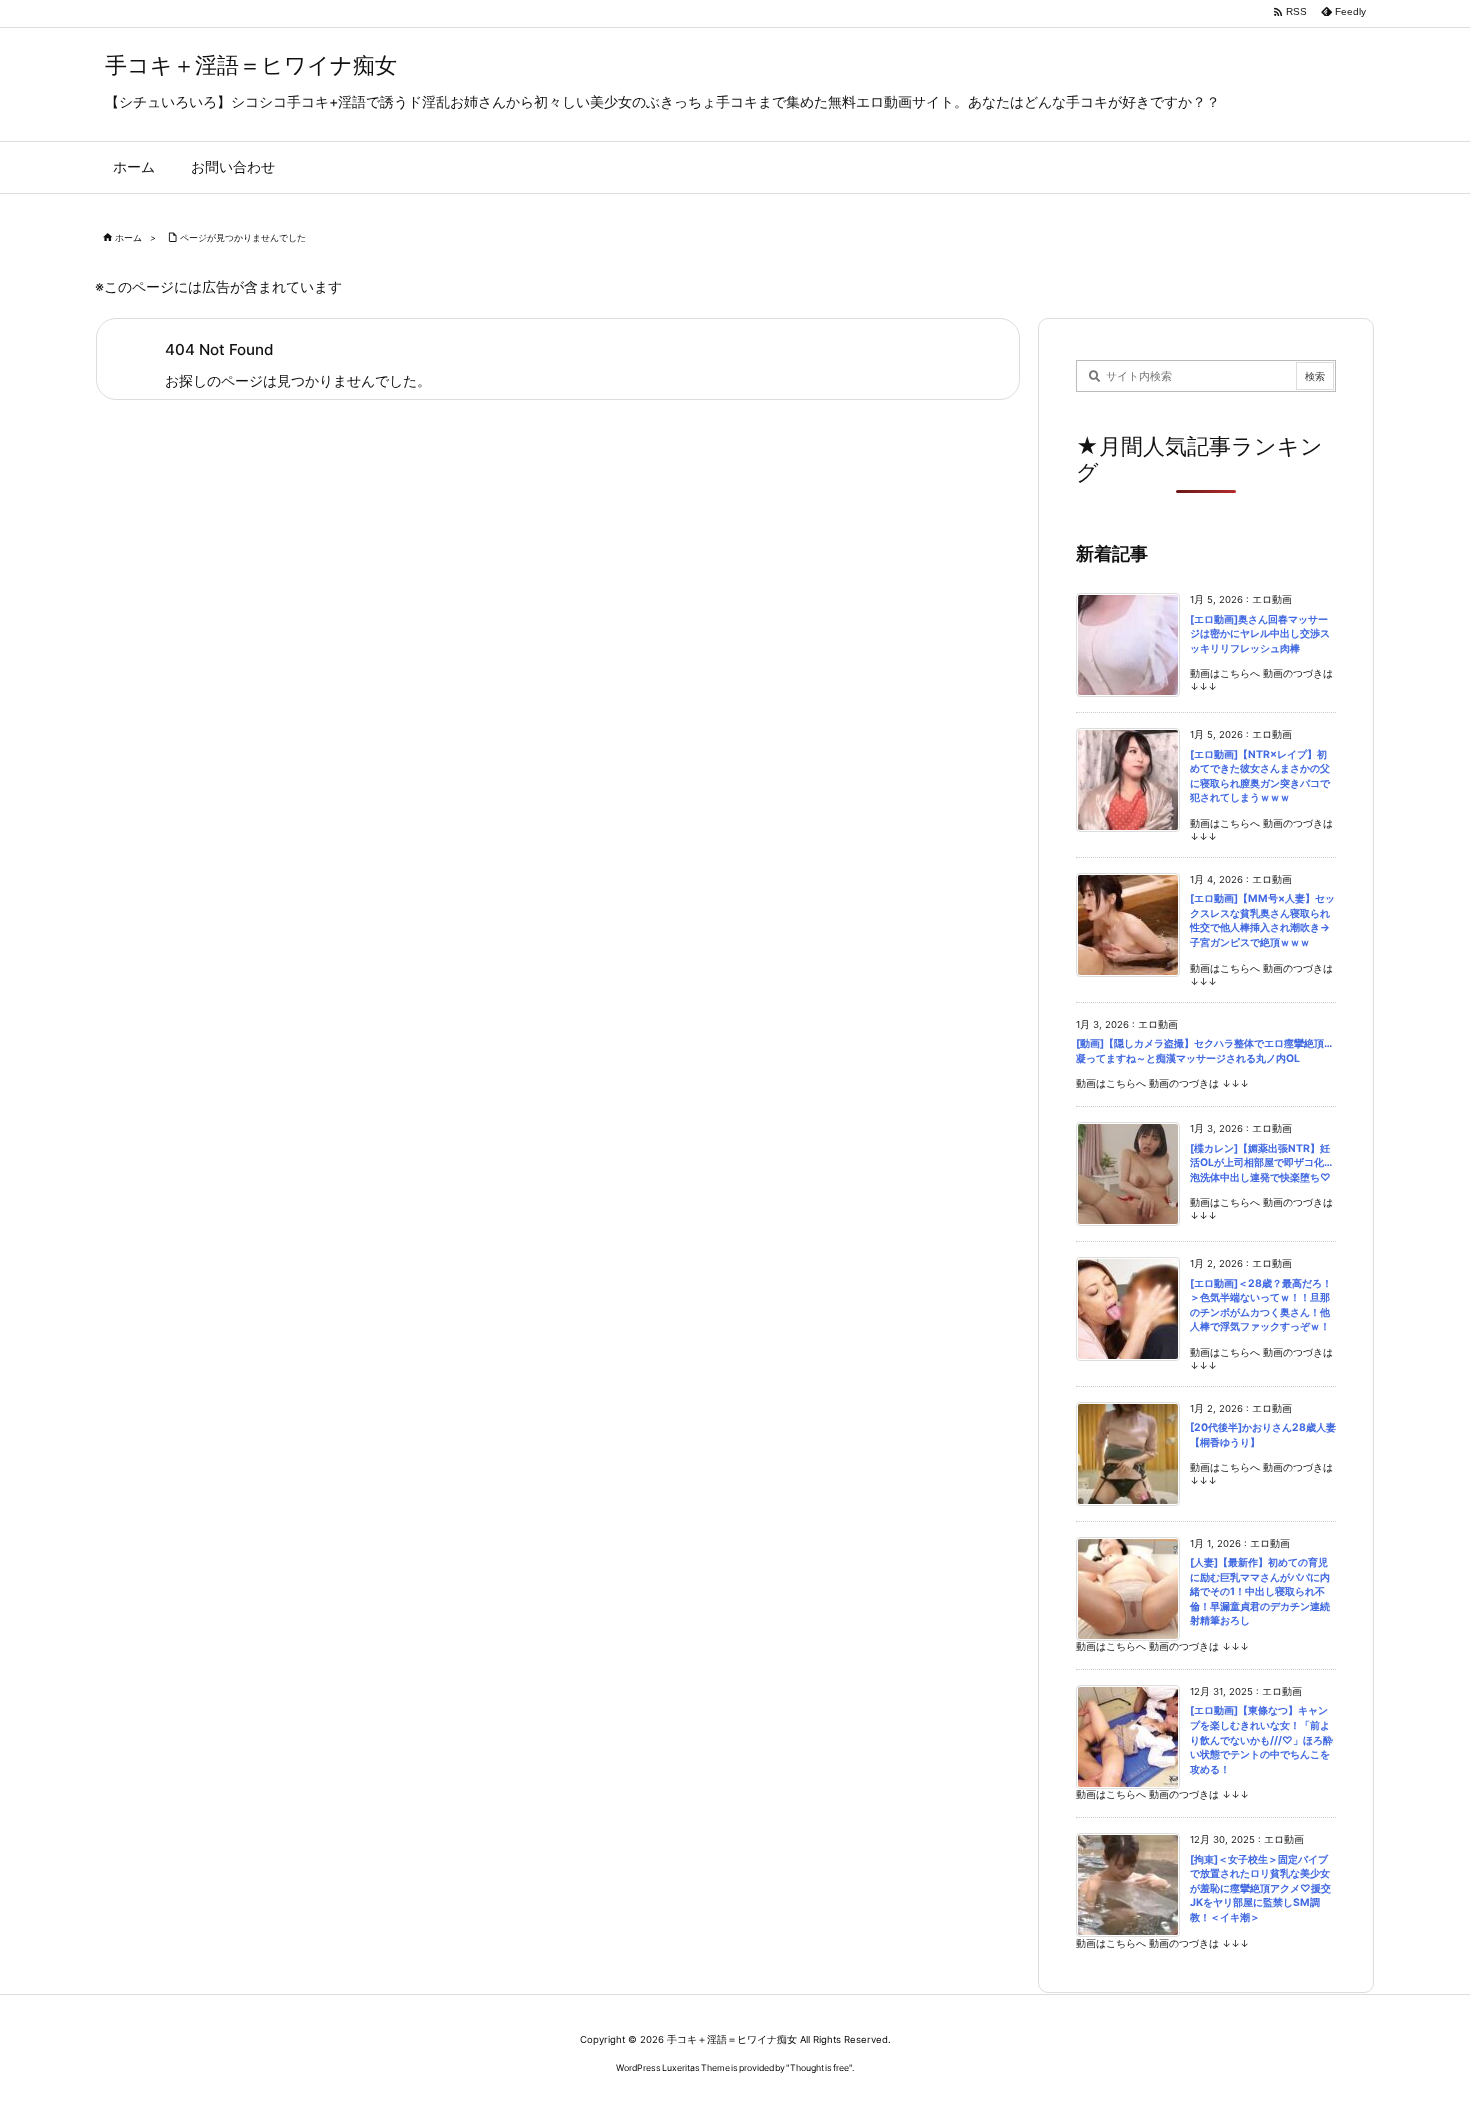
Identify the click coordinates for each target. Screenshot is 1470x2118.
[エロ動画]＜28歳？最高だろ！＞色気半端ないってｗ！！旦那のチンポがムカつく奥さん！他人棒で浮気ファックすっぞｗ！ (1261, 1305)
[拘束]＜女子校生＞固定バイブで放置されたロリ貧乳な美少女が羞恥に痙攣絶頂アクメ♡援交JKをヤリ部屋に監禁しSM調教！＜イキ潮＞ (1260, 1888)
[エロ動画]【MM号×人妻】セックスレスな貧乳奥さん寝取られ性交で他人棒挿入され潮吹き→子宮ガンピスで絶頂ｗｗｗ (1262, 920)
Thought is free (819, 2067)
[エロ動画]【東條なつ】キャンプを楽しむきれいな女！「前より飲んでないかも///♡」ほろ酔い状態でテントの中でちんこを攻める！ (1261, 1739)
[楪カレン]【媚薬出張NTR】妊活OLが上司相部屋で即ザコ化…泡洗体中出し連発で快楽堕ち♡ (1261, 1163)
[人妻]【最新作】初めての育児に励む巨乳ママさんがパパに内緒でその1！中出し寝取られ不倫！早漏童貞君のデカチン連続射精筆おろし (1260, 1591)
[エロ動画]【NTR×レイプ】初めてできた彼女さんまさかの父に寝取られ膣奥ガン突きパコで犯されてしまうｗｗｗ (1260, 776)
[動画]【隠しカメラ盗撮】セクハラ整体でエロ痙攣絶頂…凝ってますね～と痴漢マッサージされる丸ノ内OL (1204, 1051)
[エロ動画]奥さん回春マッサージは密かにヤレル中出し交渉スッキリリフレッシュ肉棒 (1260, 634)
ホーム (128, 237)
